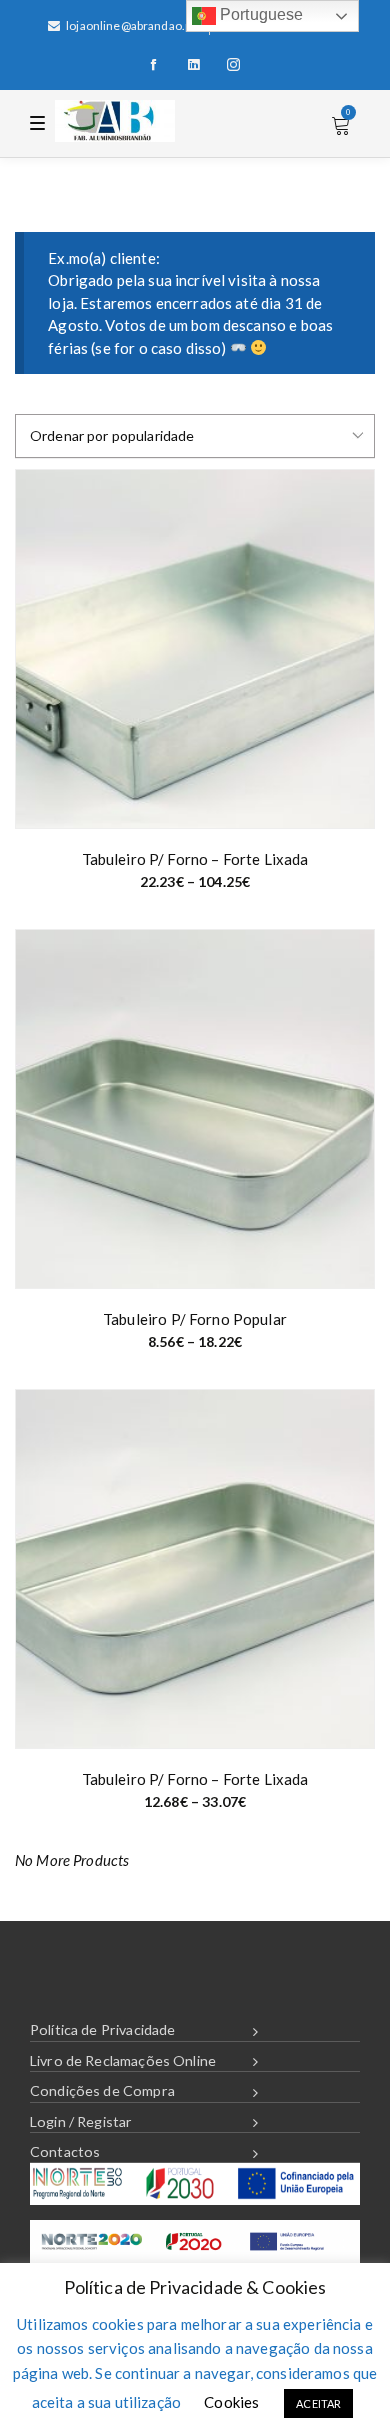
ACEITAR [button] (318, 2403)
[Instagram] (234, 65)
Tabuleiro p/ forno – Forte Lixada (195, 859)
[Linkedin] (194, 65)
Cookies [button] (231, 2402)
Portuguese (260, 14)
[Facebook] (154, 65)
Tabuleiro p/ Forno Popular (195, 1319)
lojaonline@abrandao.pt (130, 25)
